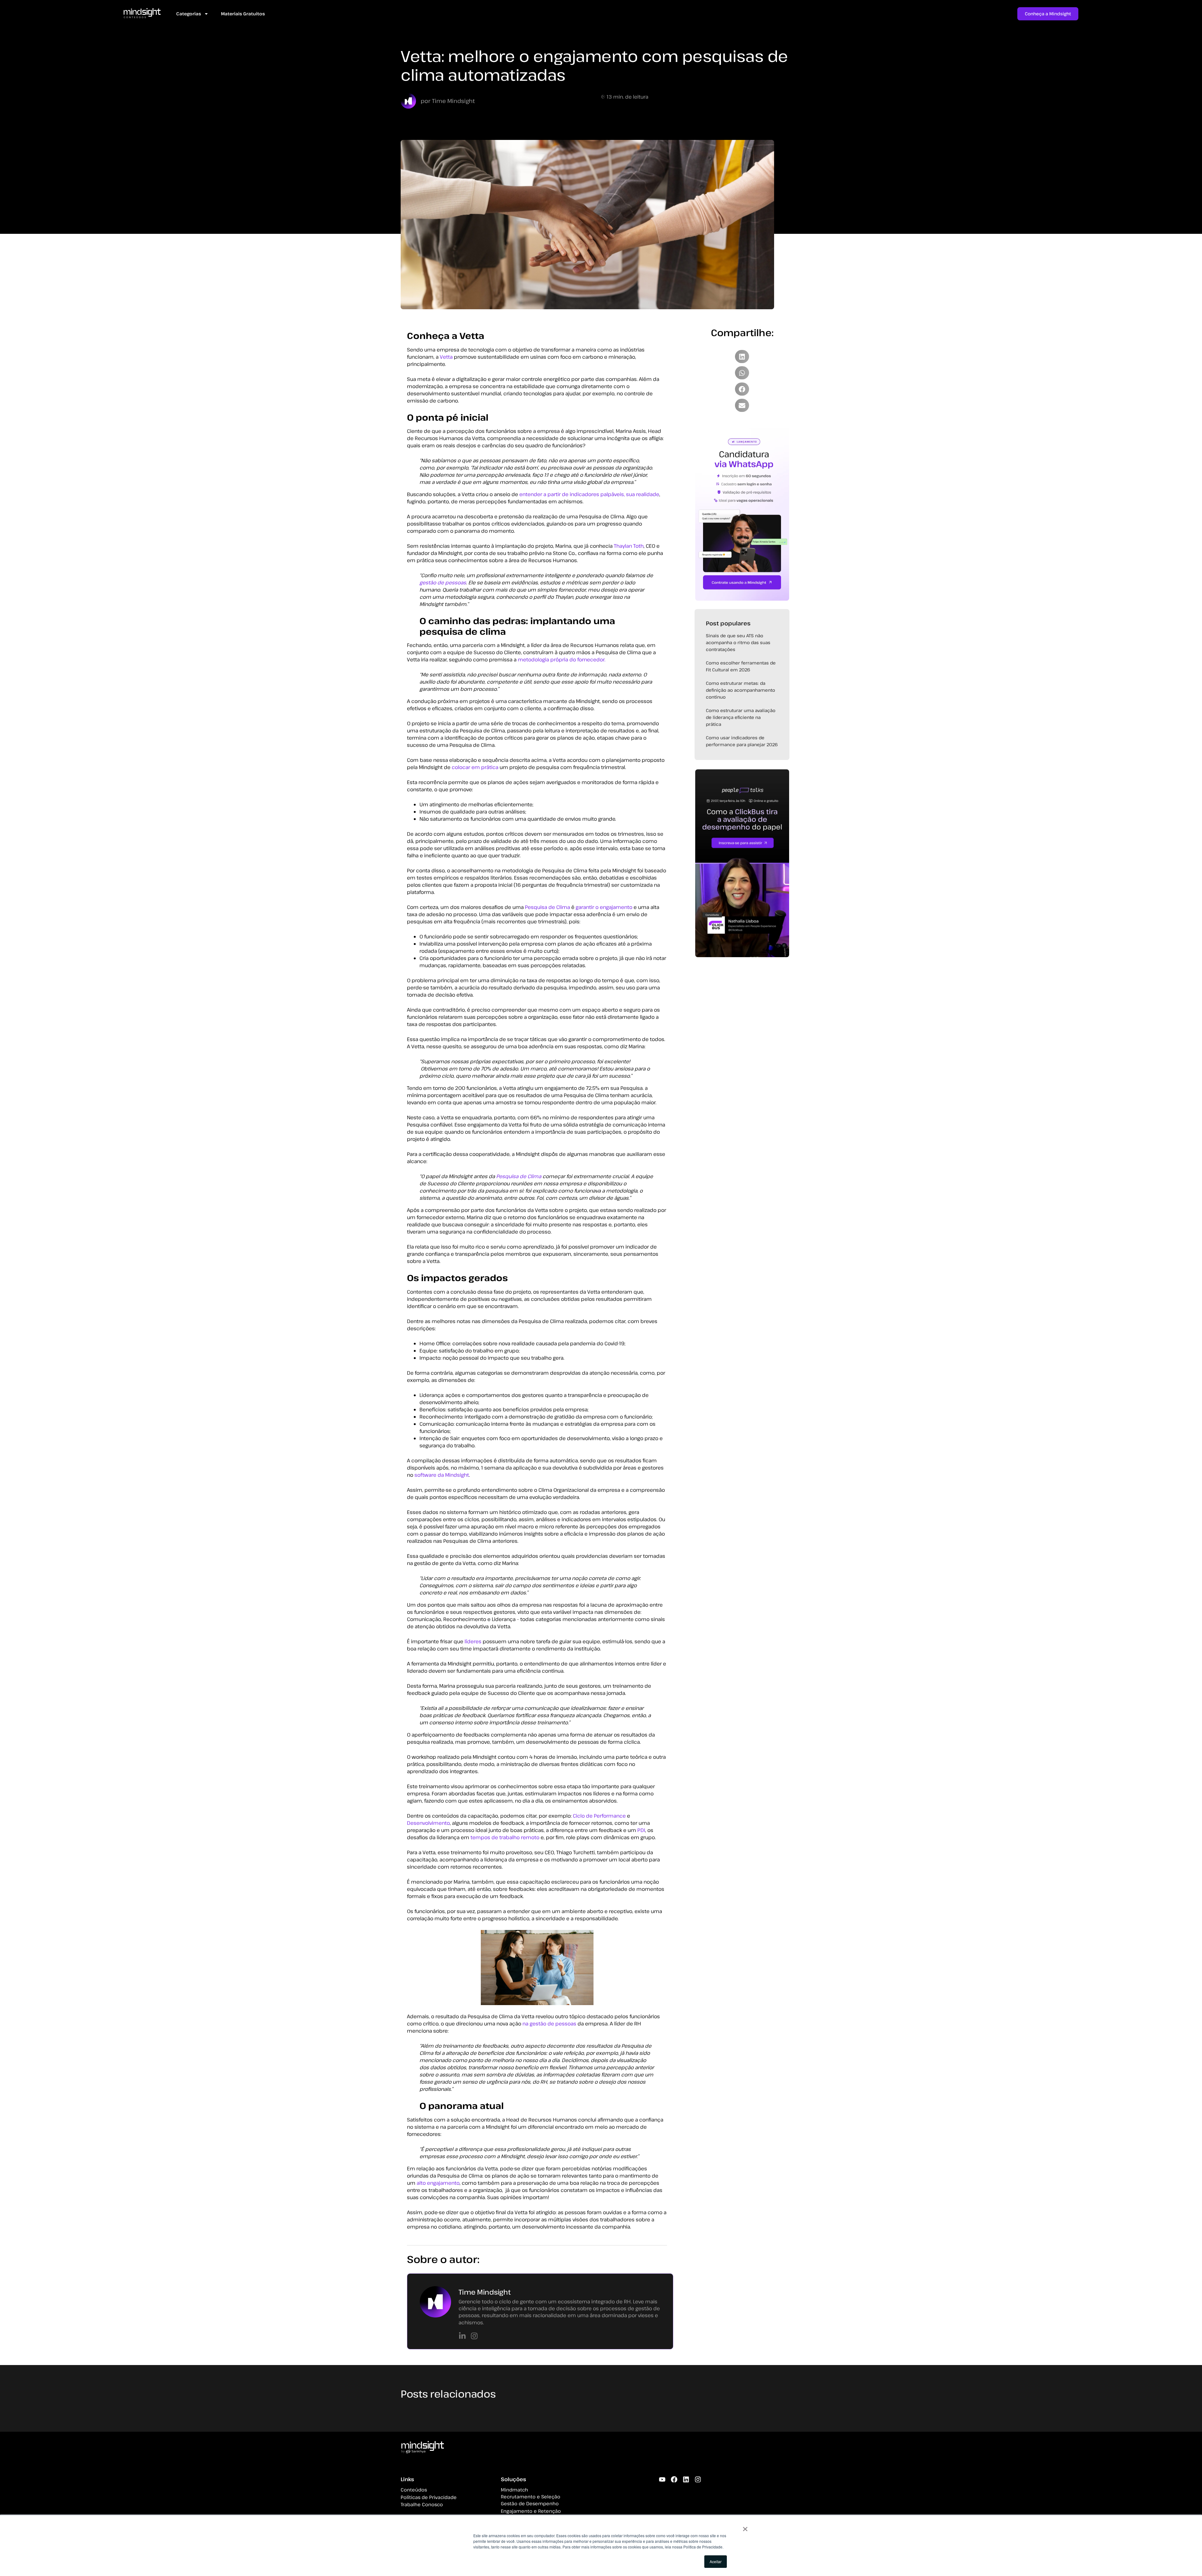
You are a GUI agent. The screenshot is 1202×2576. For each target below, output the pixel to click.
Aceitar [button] (716, 2561)
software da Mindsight (442, 1475)
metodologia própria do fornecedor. (562, 659)
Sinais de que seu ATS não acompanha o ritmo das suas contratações (738, 642)
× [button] (745, 2527)
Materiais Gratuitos (243, 14)
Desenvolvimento (428, 1823)
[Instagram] (698, 2479)
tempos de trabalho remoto (505, 1837)
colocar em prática (475, 767)
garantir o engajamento (604, 907)
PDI (641, 1830)
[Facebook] (674, 2479)
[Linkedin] (686, 2479)
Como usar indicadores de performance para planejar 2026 (742, 741)
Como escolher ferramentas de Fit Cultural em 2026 (741, 666)
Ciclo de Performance (599, 1816)
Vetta (446, 357)
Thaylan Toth (629, 546)
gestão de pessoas (443, 582)
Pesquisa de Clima (547, 907)
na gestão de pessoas (549, 2024)
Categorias (189, 14)
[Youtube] (662, 2479)
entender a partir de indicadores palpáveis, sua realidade (589, 494)
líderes (473, 1641)
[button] (742, 357)
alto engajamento (438, 2183)
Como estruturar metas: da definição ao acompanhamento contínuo (740, 690)
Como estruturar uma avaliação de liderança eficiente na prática (741, 717)
